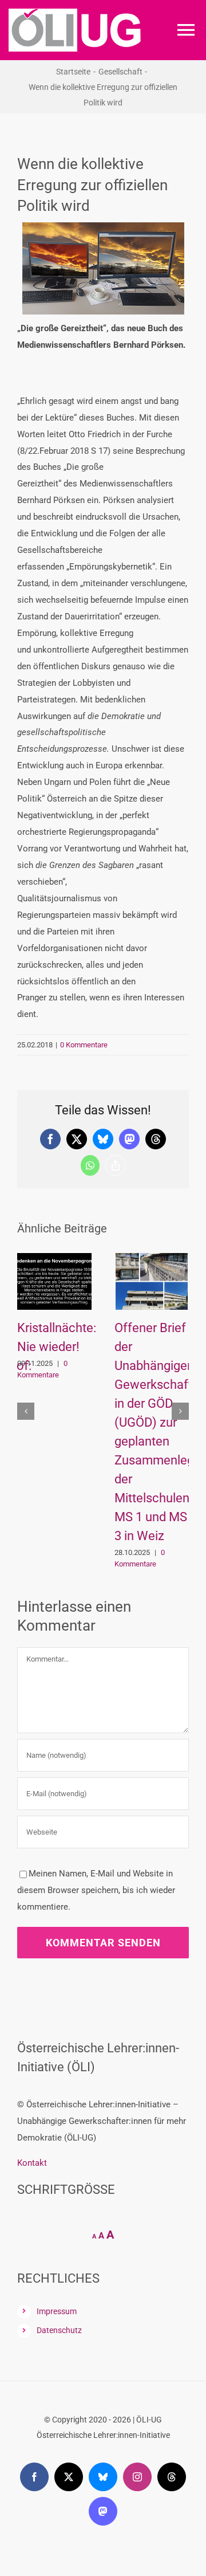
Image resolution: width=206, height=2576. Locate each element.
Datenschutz (59, 2179)
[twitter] (69, 2326)
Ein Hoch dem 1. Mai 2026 (145, 1347)
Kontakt (32, 2012)
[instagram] (137, 2326)
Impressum (57, 2160)
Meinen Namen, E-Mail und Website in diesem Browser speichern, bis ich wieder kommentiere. (96, 1739)
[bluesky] (103, 2326)
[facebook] (34, 2326)
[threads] (172, 2326)
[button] (26, 1336)
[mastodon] (103, 2360)
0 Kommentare (84, 1045)
